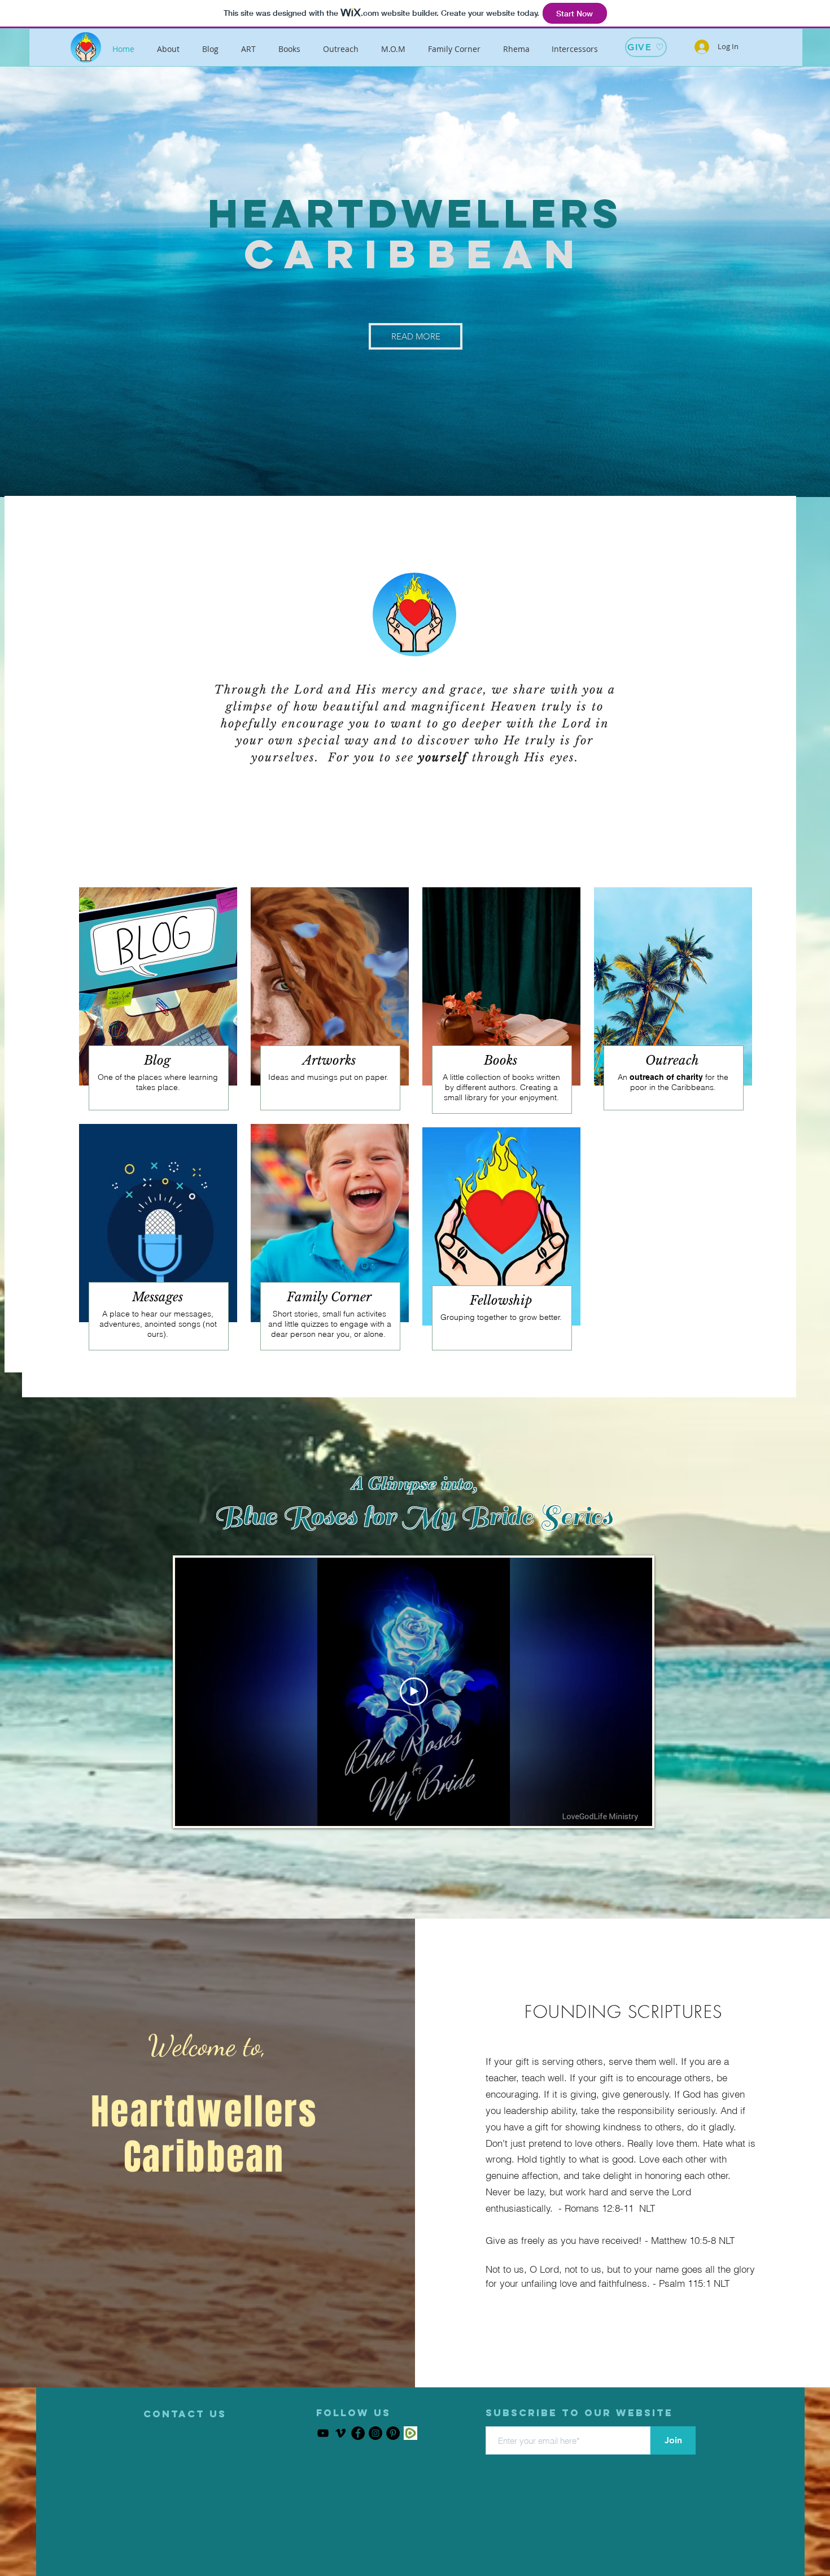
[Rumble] (410, 2433)
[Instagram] (375, 2433)
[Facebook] (358, 2433)
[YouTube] (323, 2433)
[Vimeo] (340, 2433)
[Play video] (414, 1692)
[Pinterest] (393, 2433)
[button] (185, 2414)
